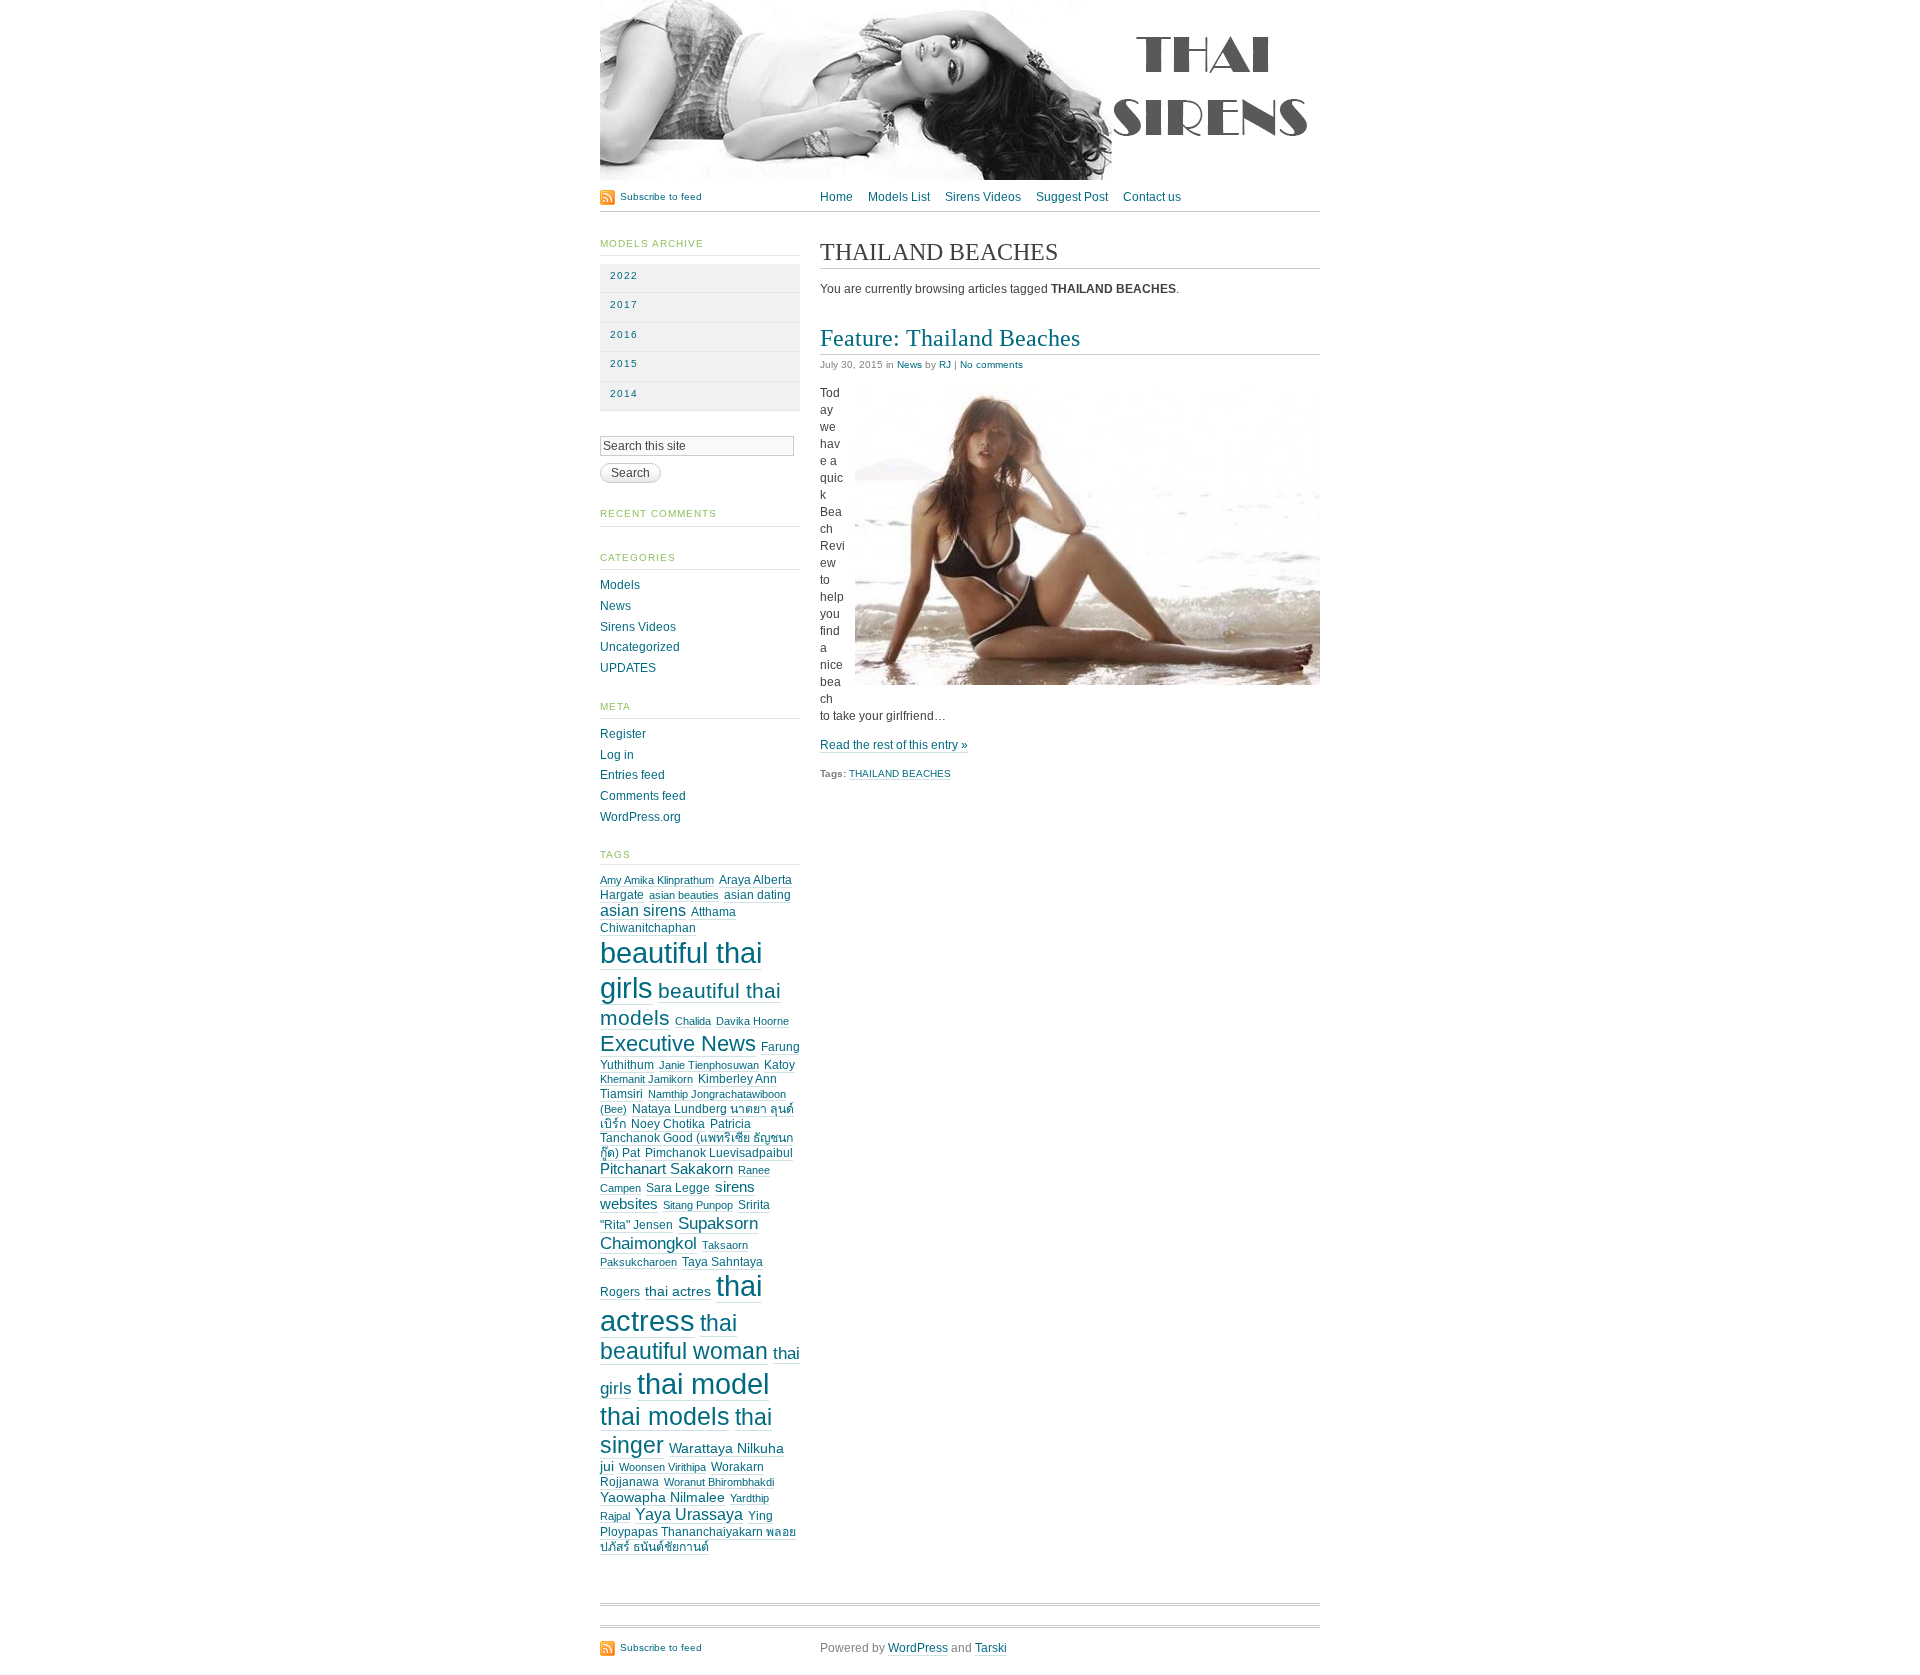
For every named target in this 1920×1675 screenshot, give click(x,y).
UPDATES (628, 668)
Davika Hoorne (752, 1021)
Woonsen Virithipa (662, 1467)
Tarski (991, 1648)
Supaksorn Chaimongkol (679, 1233)
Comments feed (643, 796)
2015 (624, 363)
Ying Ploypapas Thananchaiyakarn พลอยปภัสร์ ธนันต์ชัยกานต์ (698, 1531)
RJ (945, 364)
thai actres (678, 1291)
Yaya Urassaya (689, 1514)
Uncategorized (640, 647)
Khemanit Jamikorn (646, 1079)
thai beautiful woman (684, 1337)
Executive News (678, 1043)
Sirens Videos (983, 197)
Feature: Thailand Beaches (950, 337)
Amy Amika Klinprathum (657, 880)
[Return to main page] (960, 176)
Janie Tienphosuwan (709, 1065)
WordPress (918, 1648)
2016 (624, 334)
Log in (617, 755)
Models (620, 585)
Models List (899, 197)
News (909, 364)
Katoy (779, 1065)
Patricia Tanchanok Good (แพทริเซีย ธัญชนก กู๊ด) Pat (696, 1139)
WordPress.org (640, 817)
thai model (703, 1383)
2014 (624, 393)
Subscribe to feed (661, 196)
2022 (624, 275)
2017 (624, 304)
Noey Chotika (668, 1124)
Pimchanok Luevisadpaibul (719, 1153)
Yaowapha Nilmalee (662, 1497)
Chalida (693, 1021)
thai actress (681, 1303)
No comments (991, 364)
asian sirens (643, 910)
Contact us (1152, 197)
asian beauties (684, 895)
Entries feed (632, 775)
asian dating (757, 895)
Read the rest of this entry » (894, 745)
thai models (665, 1416)
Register (623, 734)
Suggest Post (1072, 197)
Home (836, 197)
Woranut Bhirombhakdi (719, 1482)
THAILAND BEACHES (900, 773)
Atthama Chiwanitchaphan (668, 920)
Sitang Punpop (698, 1205)
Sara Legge (678, 1188)
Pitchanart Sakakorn (666, 1169)
